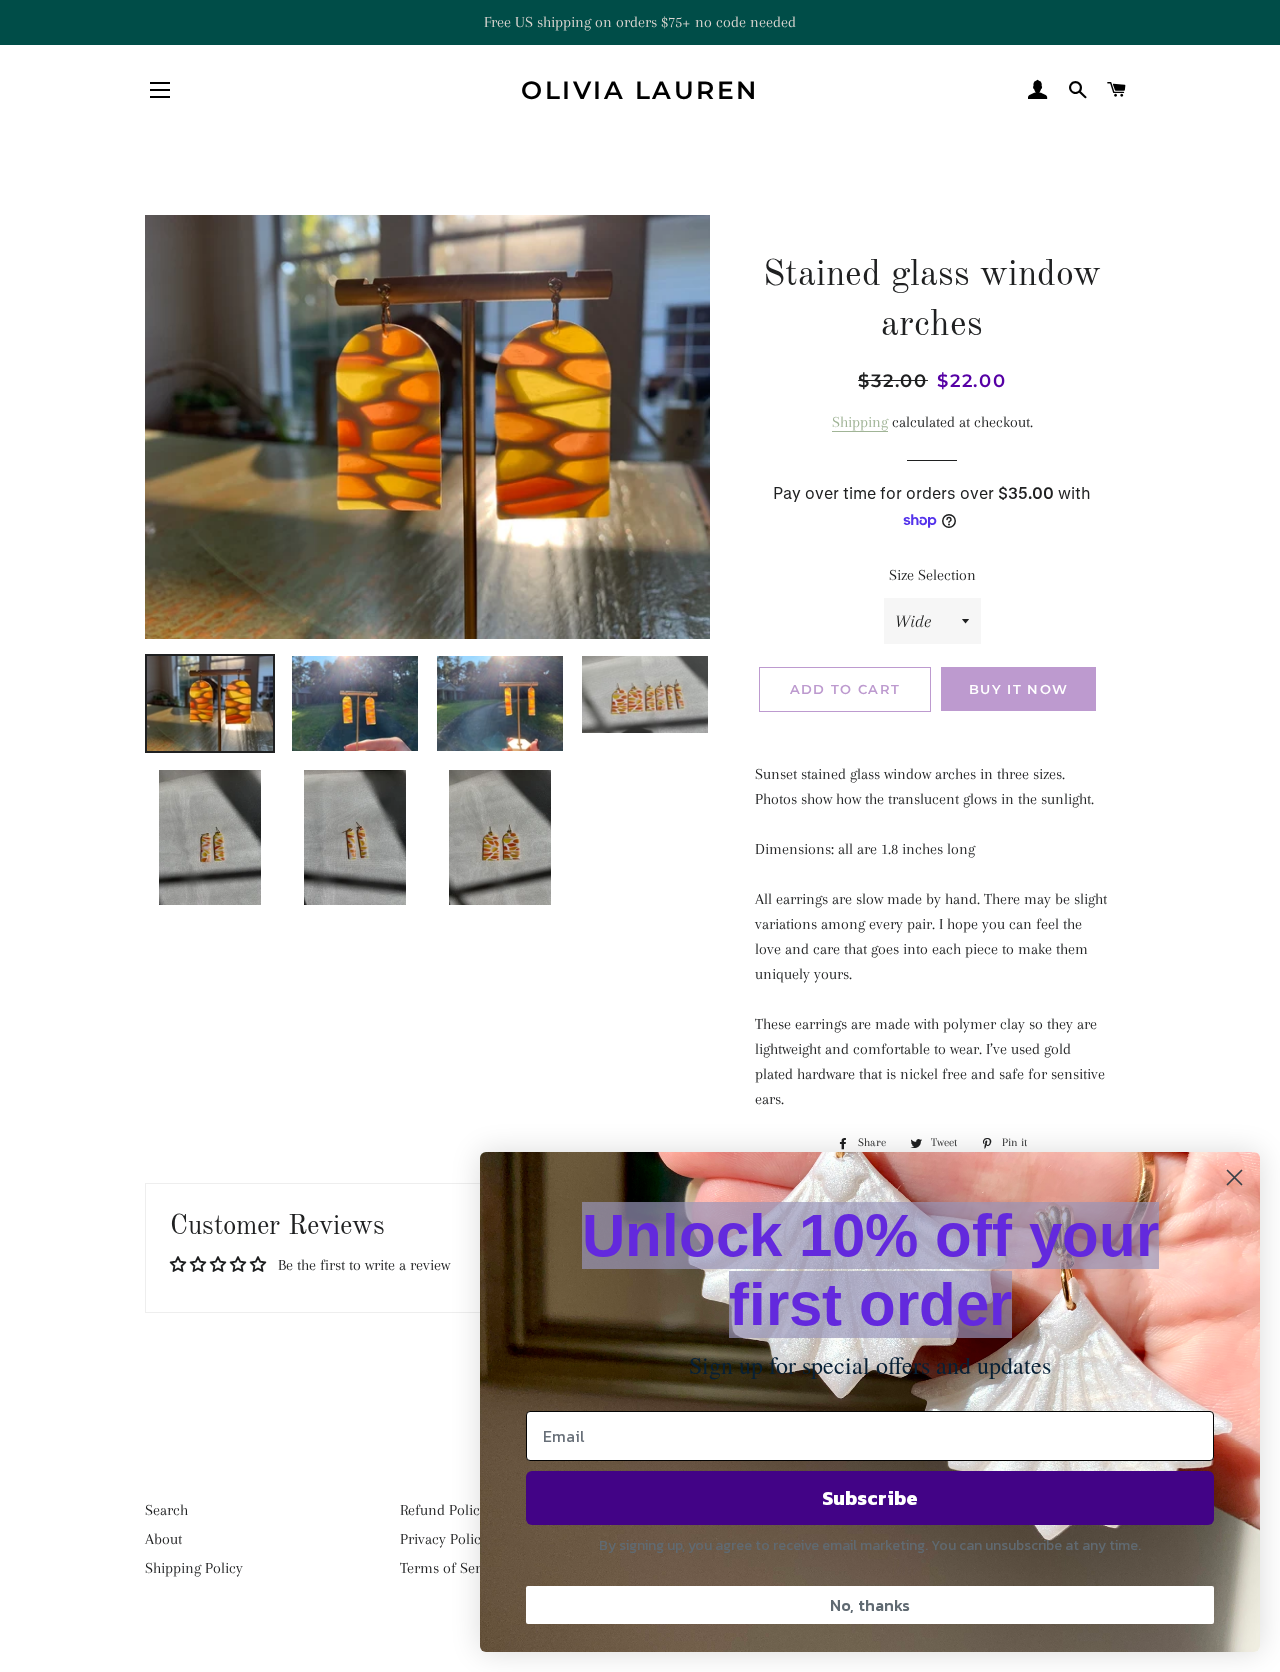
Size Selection (932, 575)
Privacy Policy (444, 1539)
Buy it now (1018, 689)
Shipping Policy (194, 1568)
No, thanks (870, 1605)
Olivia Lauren (640, 90)
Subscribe (870, 1498)
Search (166, 1510)
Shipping (860, 422)
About (163, 1539)
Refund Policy (443, 1510)
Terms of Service (453, 1568)
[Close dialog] (1234, 1177)
